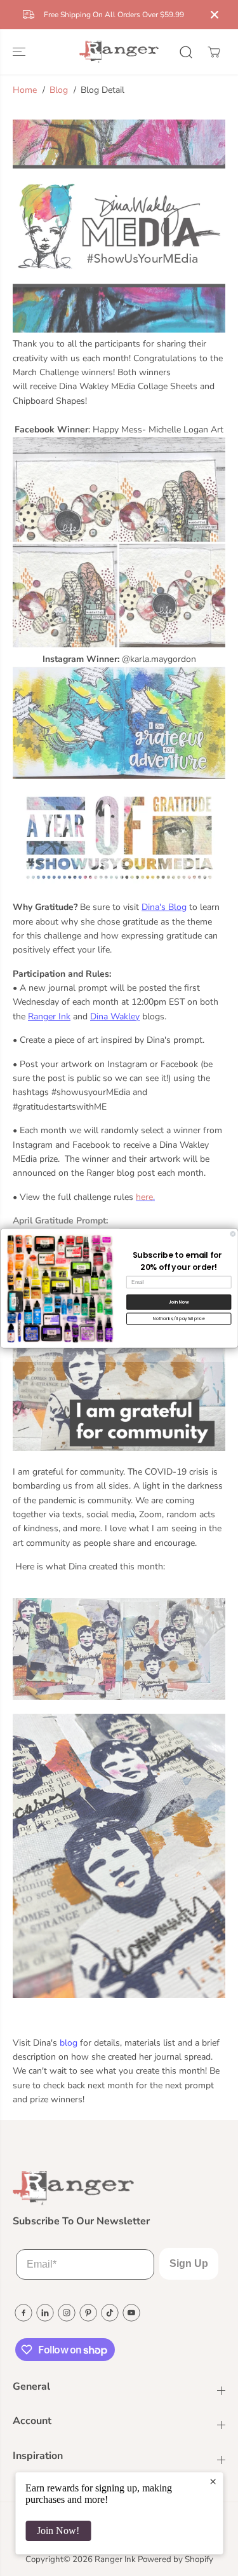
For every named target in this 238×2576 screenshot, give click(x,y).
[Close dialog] (233, 1234)
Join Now (178, 1302)
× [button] (213, 2481)
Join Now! (58, 2531)
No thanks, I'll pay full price (179, 1319)
